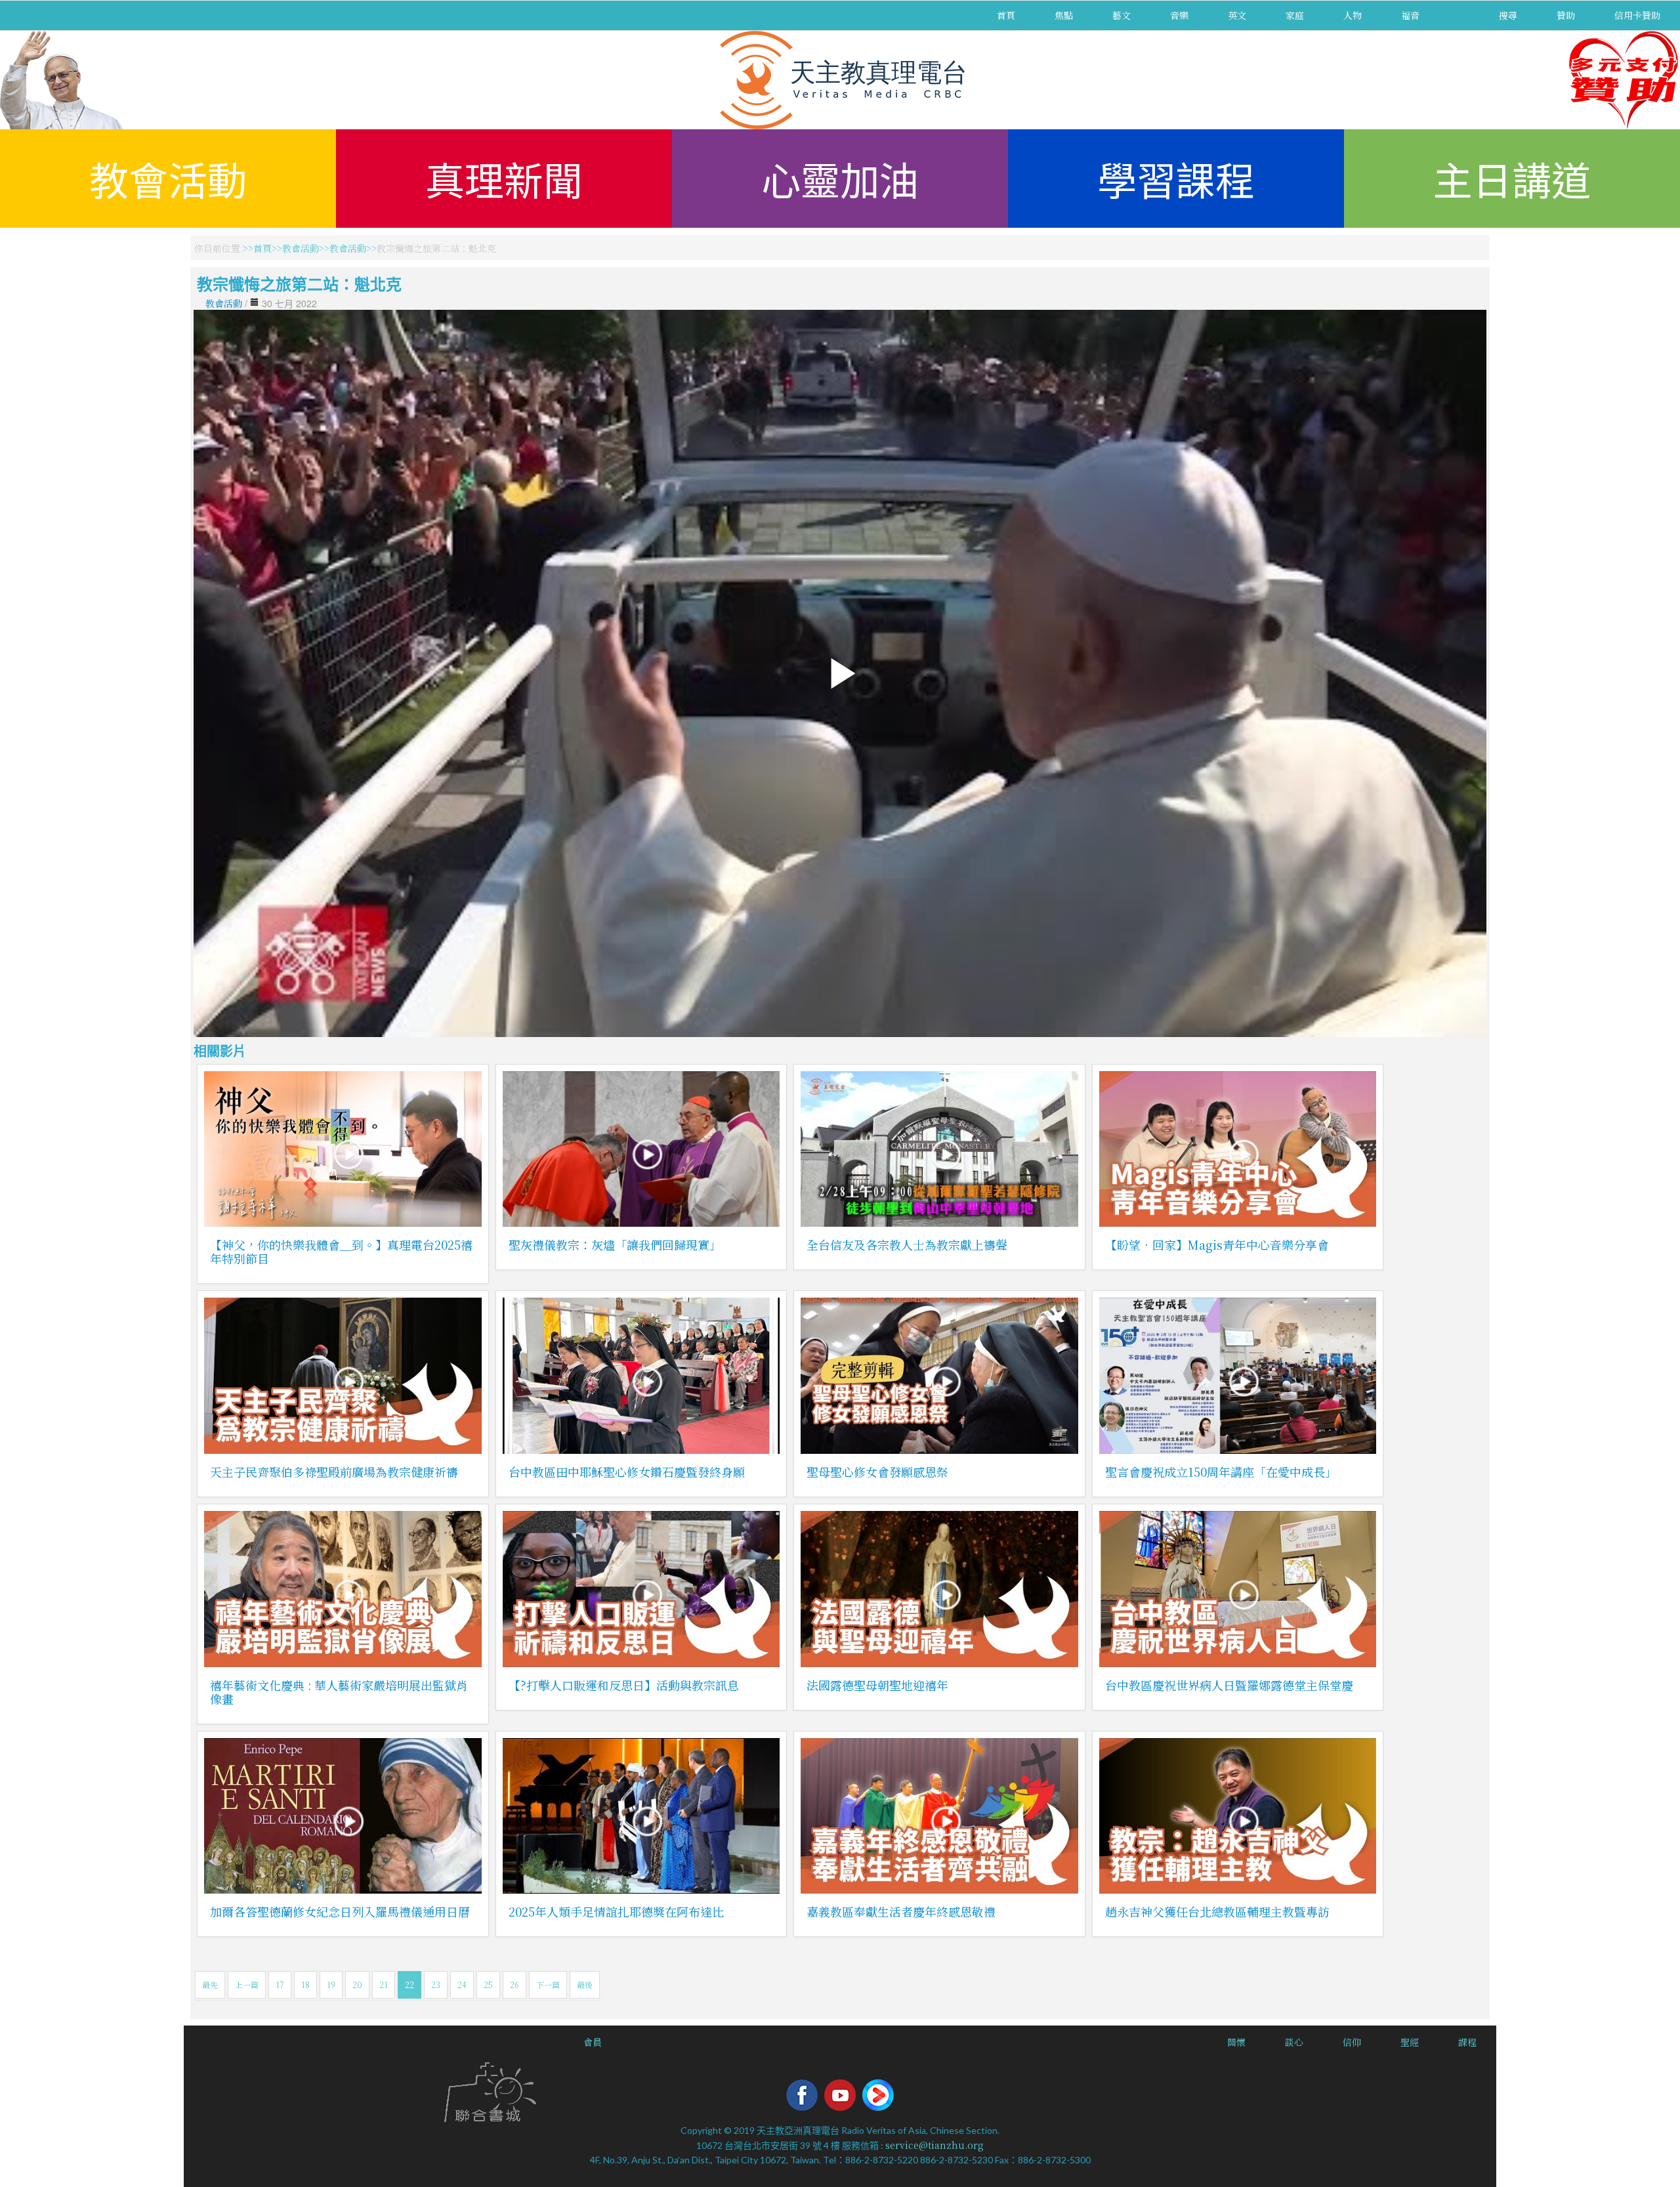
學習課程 (1176, 178)
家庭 (1295, 15)
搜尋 (1508, 15)
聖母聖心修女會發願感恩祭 (877, 1472)
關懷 (1236, 2042)
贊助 (1566, 15)
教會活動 (168, 178)
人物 (1353, 15)
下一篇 (548, 1985)
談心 (1294, 2042)
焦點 (1064, 15)
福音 (1410, 15)
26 (514, 1985)
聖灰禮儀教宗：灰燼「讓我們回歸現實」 (615, 1244)
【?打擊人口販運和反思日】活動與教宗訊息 (624, 1685)
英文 (1237, 15)
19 (331, 1985)
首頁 (1006, 15)
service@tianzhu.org (934, 2145)
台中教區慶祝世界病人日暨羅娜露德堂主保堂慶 (1229, 1685)
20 (357, 1985)
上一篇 (247, 1985)
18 (305, 1985)
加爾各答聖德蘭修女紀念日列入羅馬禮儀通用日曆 (340, 1911)
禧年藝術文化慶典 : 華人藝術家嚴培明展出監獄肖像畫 (339, 1692)
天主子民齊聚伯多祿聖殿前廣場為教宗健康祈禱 (334, 1472)
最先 (210, 1985)
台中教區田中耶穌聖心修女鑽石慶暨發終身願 (627, 1472)
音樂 (1179, 15)
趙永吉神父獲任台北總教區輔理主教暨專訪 (1217, 1911)
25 (488, 1985)
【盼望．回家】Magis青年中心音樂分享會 (1217, 1244)
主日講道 (1512, 178)
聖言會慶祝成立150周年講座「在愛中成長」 (1221, 1472)
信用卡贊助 (1637, 15)
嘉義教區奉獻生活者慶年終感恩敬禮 (901, 1911)
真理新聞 (504, 178)
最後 (585, 1985)
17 (280, 1985)
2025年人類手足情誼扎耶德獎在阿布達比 (616, 1911)
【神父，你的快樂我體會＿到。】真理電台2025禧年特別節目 (341, 1251)
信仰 (1352, 2042)
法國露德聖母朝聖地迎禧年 (877, 1685)
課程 (1467, 2042)
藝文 (1122, 15)
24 (462, 1985)
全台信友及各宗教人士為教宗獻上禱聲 (907, 1244)
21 (384, 1985)
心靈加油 (840, 178)
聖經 (1410, 2042)
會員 (593, 2042)
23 (436, 1985)
